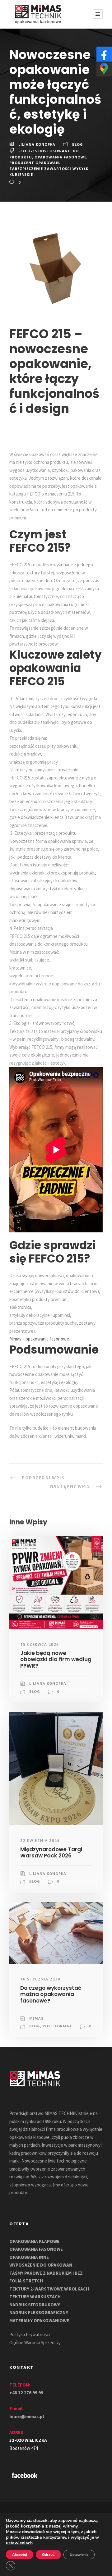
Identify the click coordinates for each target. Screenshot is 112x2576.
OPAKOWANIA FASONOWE (36, 2249)
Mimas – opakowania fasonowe (39, 1339)
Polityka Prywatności (30, 2334)
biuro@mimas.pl (27, 2416)
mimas (36, 2018)
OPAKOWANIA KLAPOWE (34, 2241)
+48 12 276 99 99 (26, 2393)
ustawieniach (19, 2543)
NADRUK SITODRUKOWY (35, 2305)
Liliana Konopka (37, 144)
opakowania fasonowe (61, 157)
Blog (78, 144)
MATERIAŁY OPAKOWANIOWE (39, 2320)
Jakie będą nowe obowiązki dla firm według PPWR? (56, 1659)
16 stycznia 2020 (40, 1979)
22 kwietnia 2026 (40, 1841)
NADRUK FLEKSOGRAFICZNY (39, 2312)
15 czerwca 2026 (40, 1644)
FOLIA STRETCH (26, 2281)
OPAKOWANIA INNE (29, 2257)
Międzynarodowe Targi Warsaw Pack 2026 (51, 1852)
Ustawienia (79, 2555)
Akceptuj (20, 2555)
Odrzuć (48, 2555)
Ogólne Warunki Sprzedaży (35, 2343)
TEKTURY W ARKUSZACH (35, 2297)
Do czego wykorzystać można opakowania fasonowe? (51, 1994)
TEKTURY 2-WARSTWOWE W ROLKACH (49, 2289)
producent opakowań (34, 163)
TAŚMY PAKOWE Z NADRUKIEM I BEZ (46, 2273)
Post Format (57, 2026)
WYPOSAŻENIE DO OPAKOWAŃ (41, 2265)
